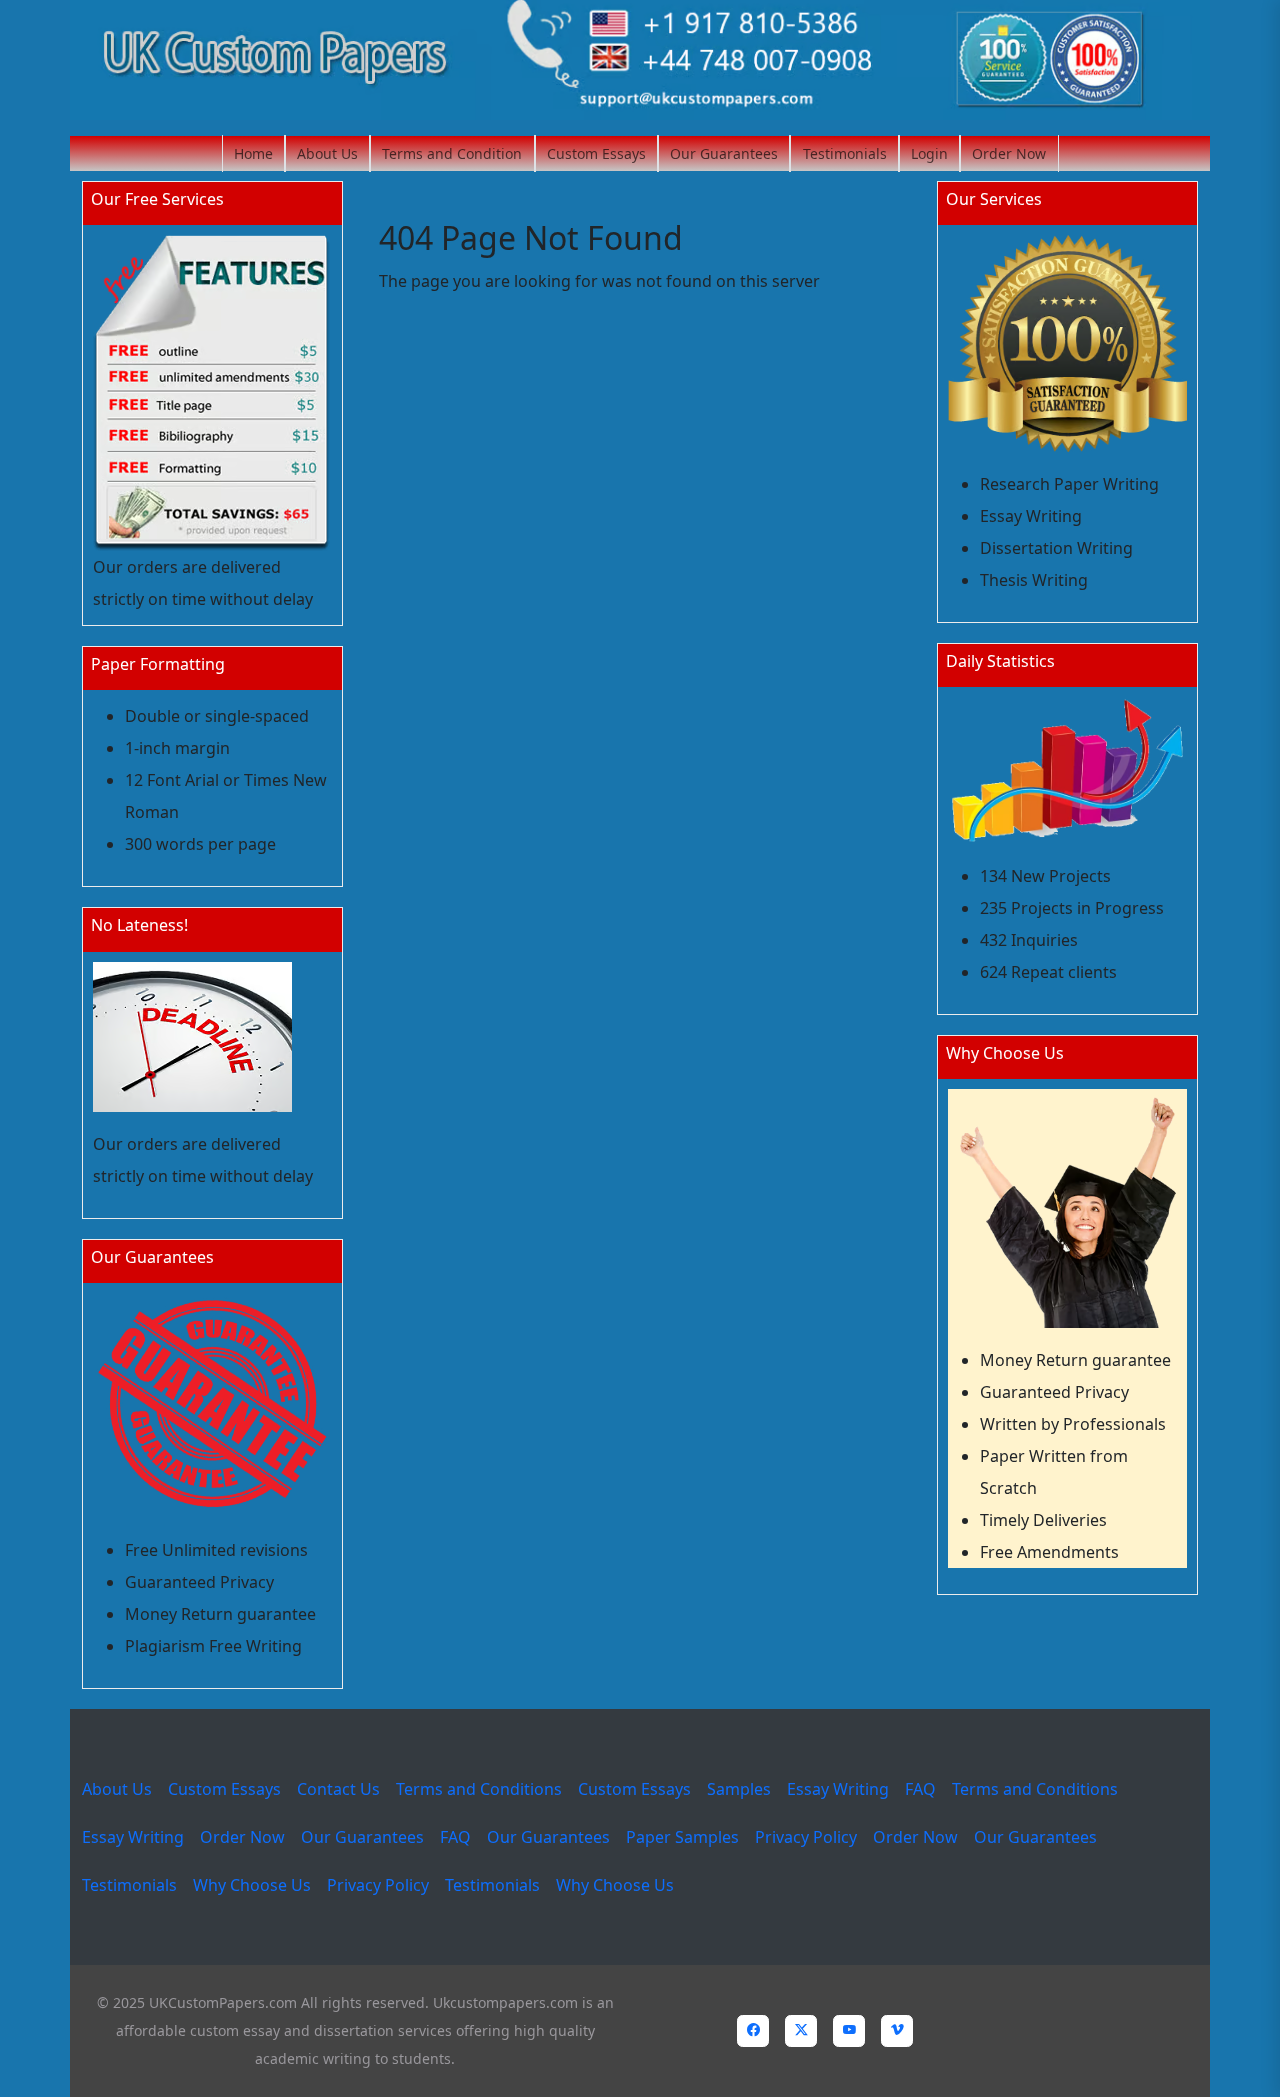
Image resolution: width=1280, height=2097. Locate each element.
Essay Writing (838, 1789)
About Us (327, 153)
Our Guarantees (724, 153)
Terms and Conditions (479, 1789)
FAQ (920, 1789)
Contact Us (338, 1789)
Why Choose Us (252, 1885)
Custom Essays (596, 153)
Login (929, 153)
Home (253, 153)
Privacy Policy (806, 1837)
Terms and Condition (452, 153)
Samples (739, 1789)
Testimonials (845, 153)
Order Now (1009, 153)
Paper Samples (682, 1837)
